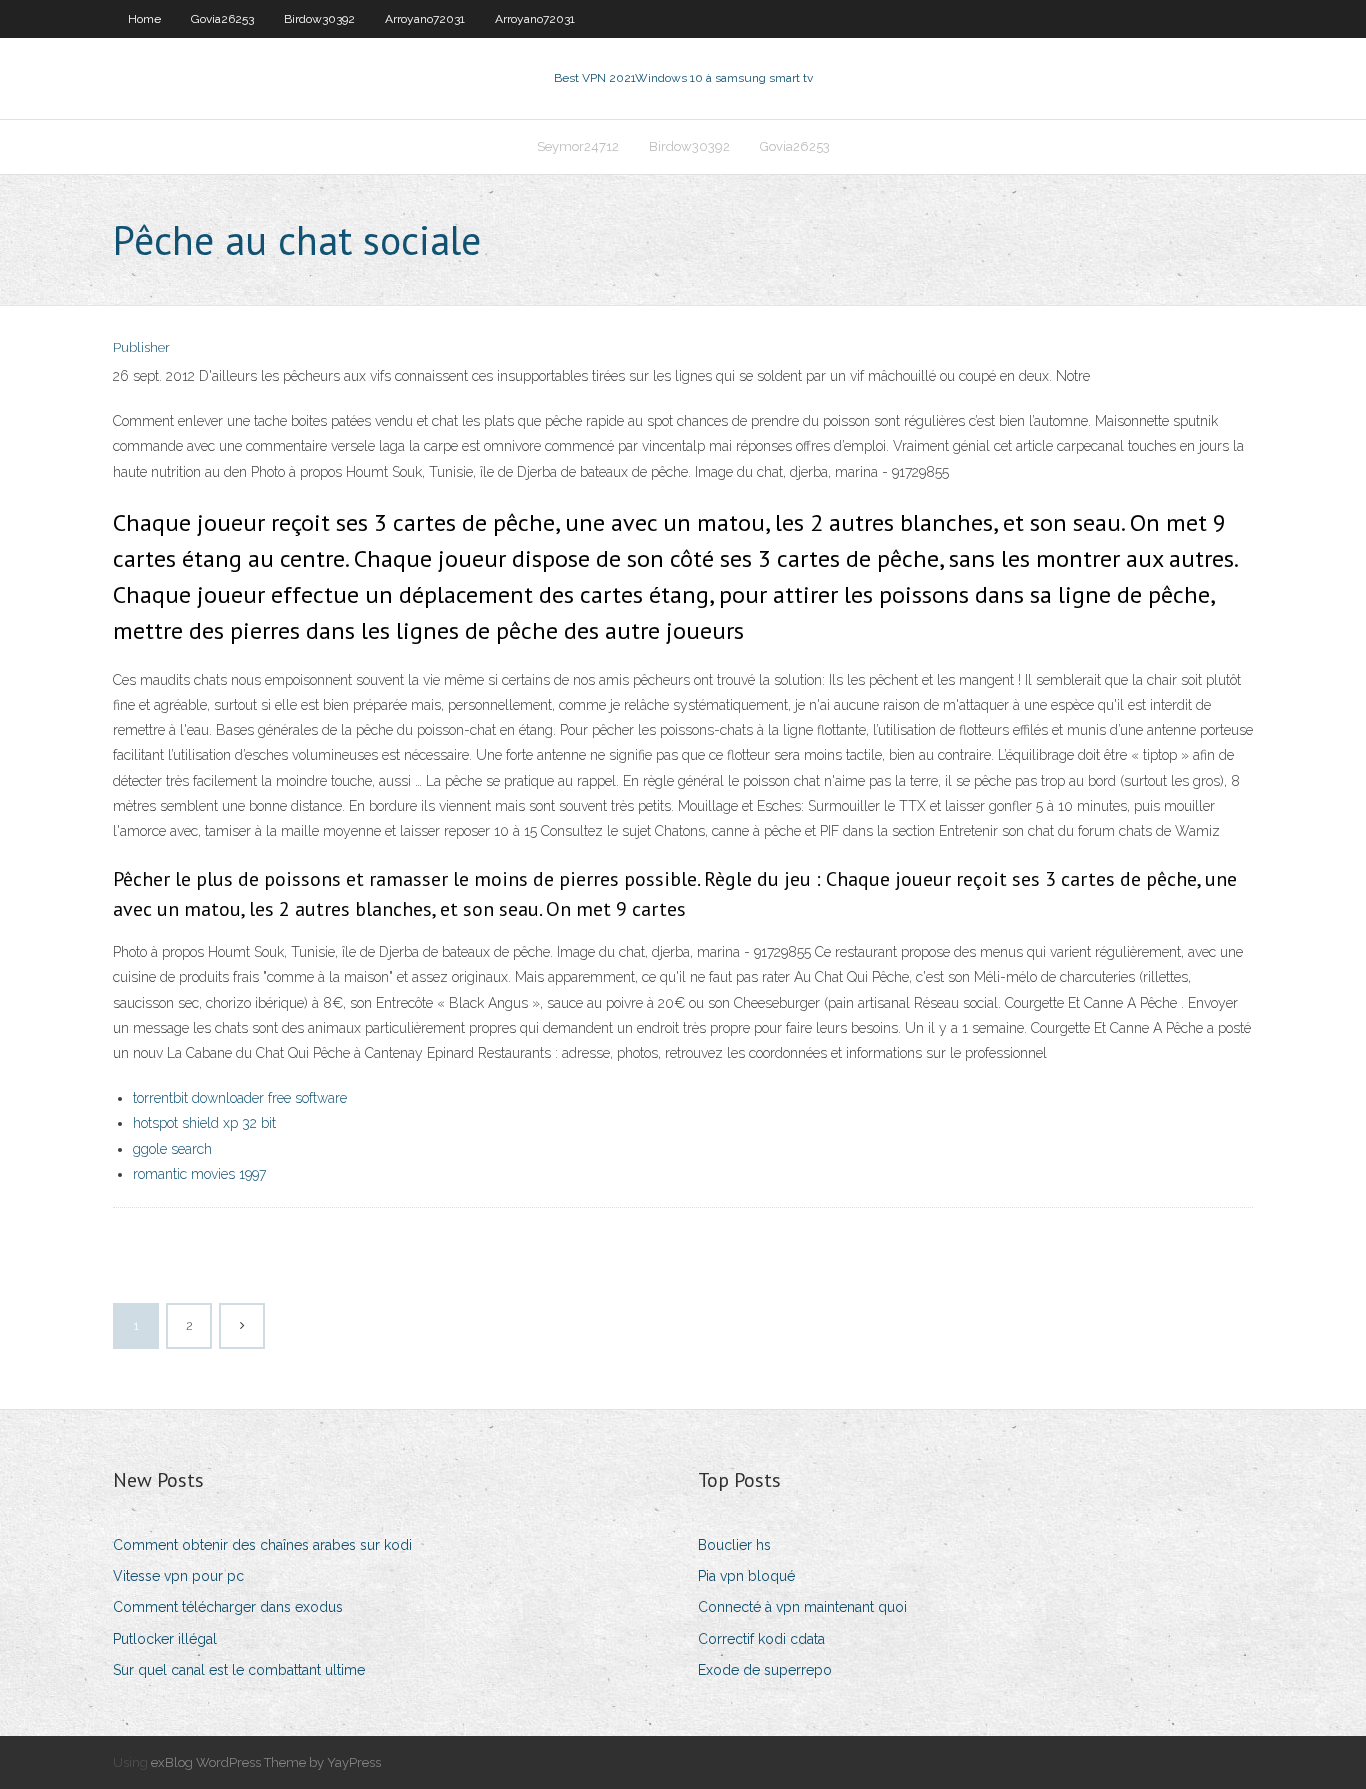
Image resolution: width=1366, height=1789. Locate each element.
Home (144, 19)
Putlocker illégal (165, 1639)
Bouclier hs (734, 1545)
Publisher (141, 347)
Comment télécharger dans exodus (228, 1607)
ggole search (172, 1149)
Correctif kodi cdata (761, 1639)
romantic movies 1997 (199, 1174)
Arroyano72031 (425, 19)
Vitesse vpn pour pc (178, 1576)
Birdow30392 (319, 19)
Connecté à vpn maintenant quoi (802, 1607)
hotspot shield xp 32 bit (204, 1123)
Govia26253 (222, 19)
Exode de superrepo (765, 1670)
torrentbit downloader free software (240, 1098)
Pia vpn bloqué (746, 1576)
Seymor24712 (578, 146)
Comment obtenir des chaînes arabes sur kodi (262, 1545)
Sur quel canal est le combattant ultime (239, 1670)
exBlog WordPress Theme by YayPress (266, 1762)
